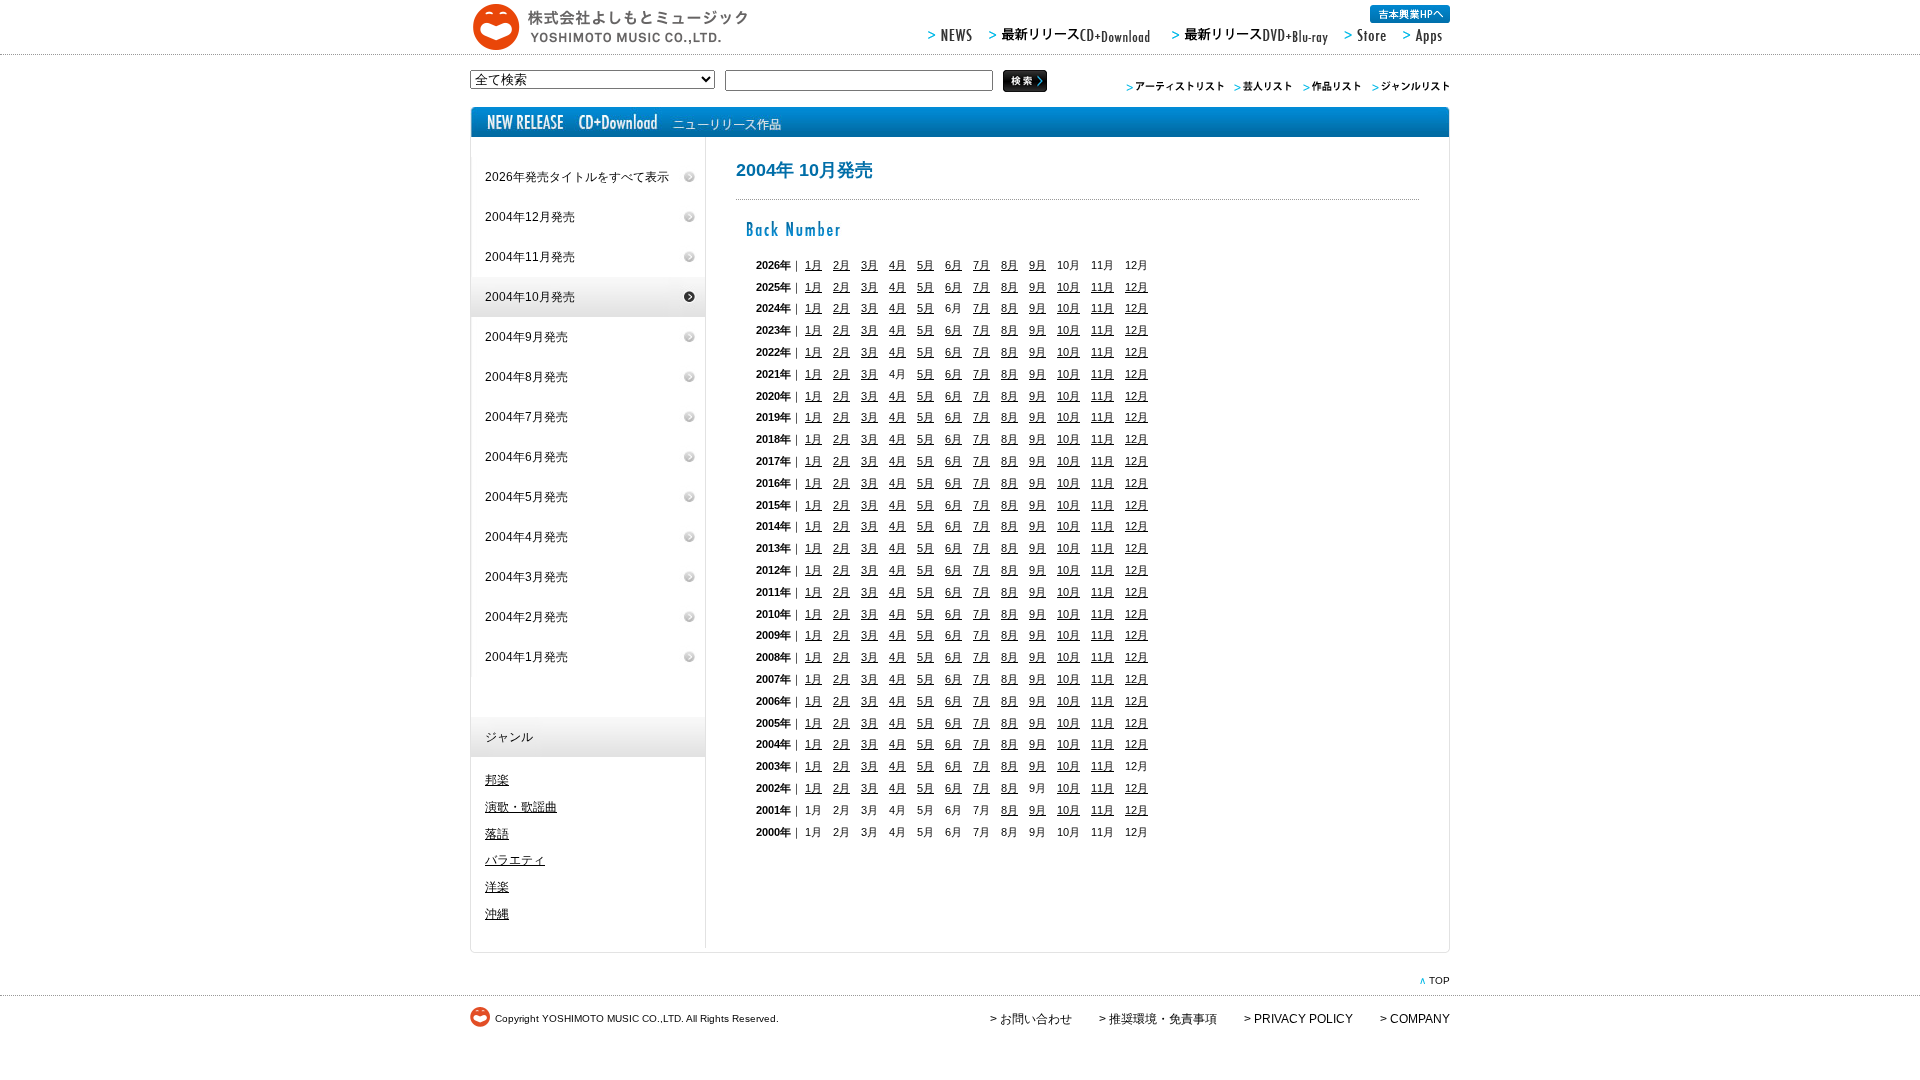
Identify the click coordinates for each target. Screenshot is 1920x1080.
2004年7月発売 (526, 417)
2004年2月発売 (526, 617)
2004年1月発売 (526, 657)
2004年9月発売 (526, 337)
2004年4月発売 (526, 537)
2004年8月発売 (526, 377)
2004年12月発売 (530, 217)
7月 (981, 265)
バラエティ (515, 860)
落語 (497, 834)
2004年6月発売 (526, 457)
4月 (897, 265)
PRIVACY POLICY (1303, 1019)
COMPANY (1420, 1019)
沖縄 (497, 914)
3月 (869, 265)
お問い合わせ (1036, 1019)
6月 (953, 265)
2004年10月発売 (530, 297)
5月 (925, 265)
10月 (1068, 287)
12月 (1136, 287)
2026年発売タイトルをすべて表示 (577, 177)
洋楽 (497, 887)
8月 (1009, 265)
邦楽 (497, 780)
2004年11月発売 (530, 257)
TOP (1439, 980)
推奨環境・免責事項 (1163, 1019)
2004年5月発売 (526, 497)
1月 (813, 265)
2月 (841, 265)
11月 (1102, 287)
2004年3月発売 (526, 577)
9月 (1037, 265)
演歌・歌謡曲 (521, 807)
